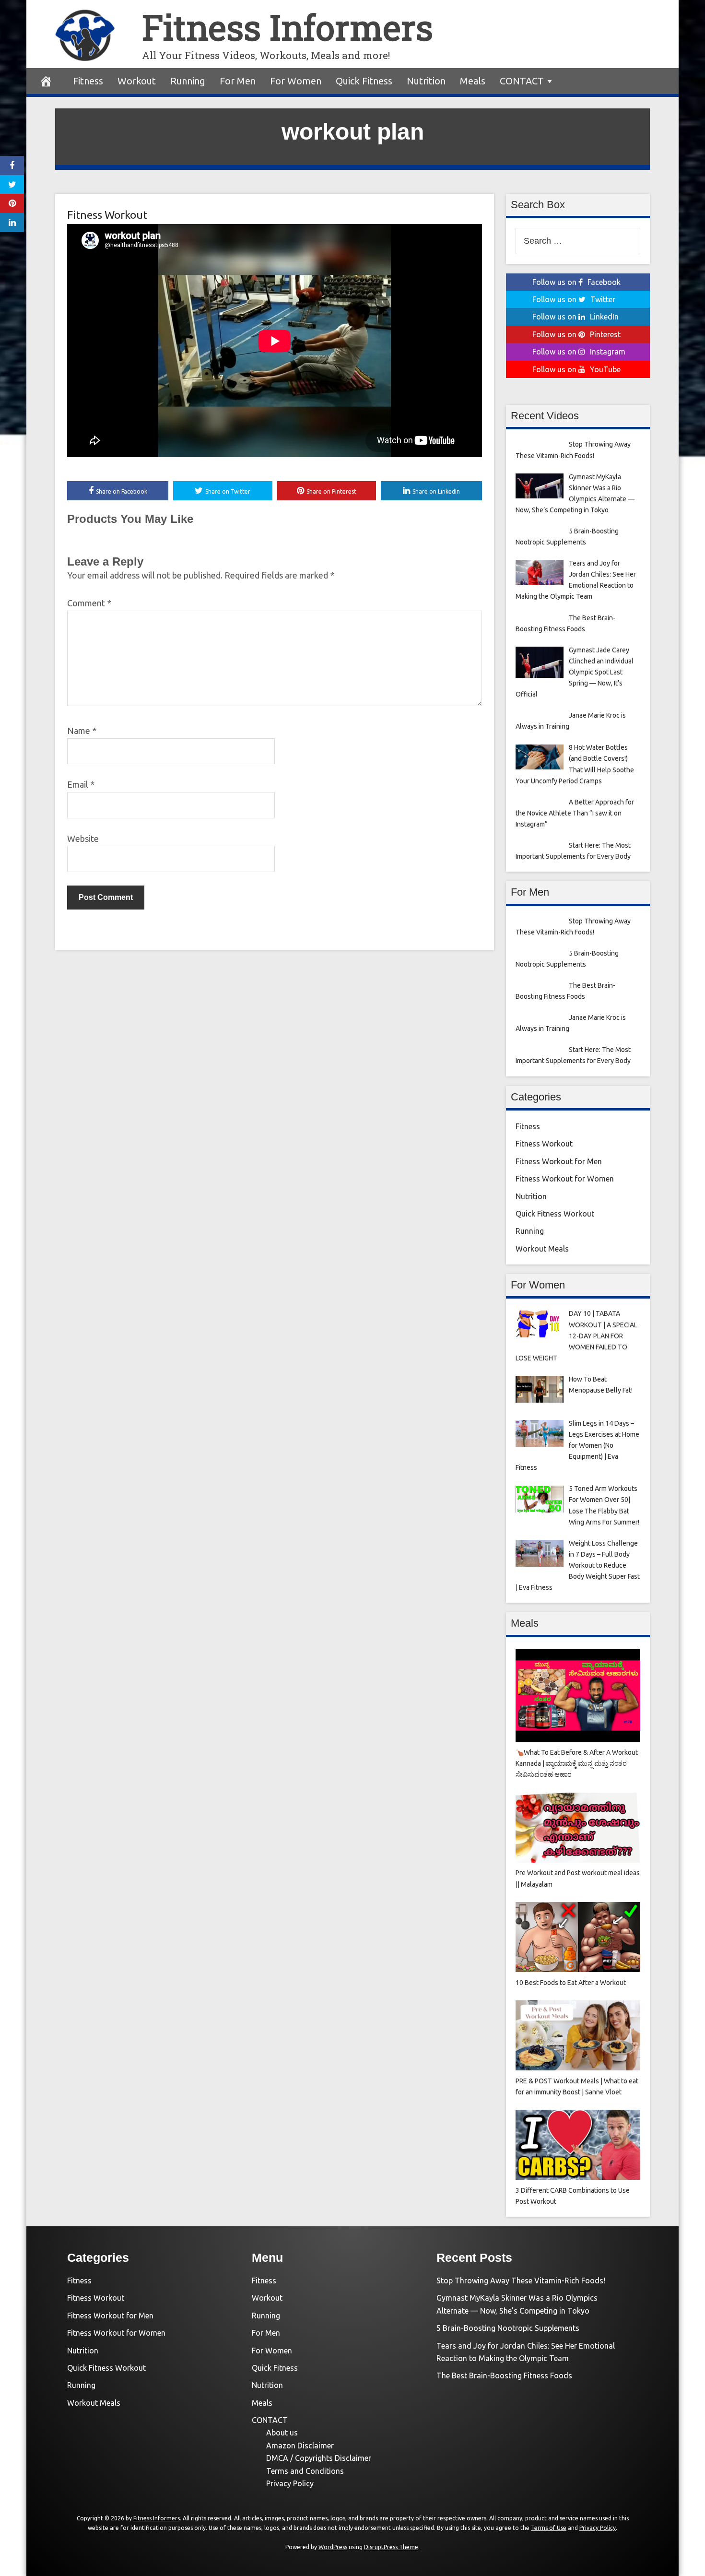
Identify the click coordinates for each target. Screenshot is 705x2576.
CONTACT (522, 81)
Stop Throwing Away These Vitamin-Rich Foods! (521, 2281)
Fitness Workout (107, 215)
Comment (89, 603)
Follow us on (576, 282)
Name (82, 731)
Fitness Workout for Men (559, 1161)
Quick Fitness (364, 81)
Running (188, 81)
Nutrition (426, 81)
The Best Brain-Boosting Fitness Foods (504, 2375)
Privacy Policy (290, 2483)
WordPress (333, 2547)
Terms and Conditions (305, 2471)
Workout (137, 81)
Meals (473, 81)
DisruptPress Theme (391, 2547)
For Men (238, 81)
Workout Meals (542, 1249)
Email (81, 784)
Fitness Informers (288, 27)
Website (83, 839)
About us (282, 2433)
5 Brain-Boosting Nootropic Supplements (508, 2328)
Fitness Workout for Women (565, 1179)
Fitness (88, 81)
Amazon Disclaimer (300, 2446)
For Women (296, 81)
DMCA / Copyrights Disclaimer (319, 2458)
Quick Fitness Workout (555, 1214)
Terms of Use (549, 2528)
